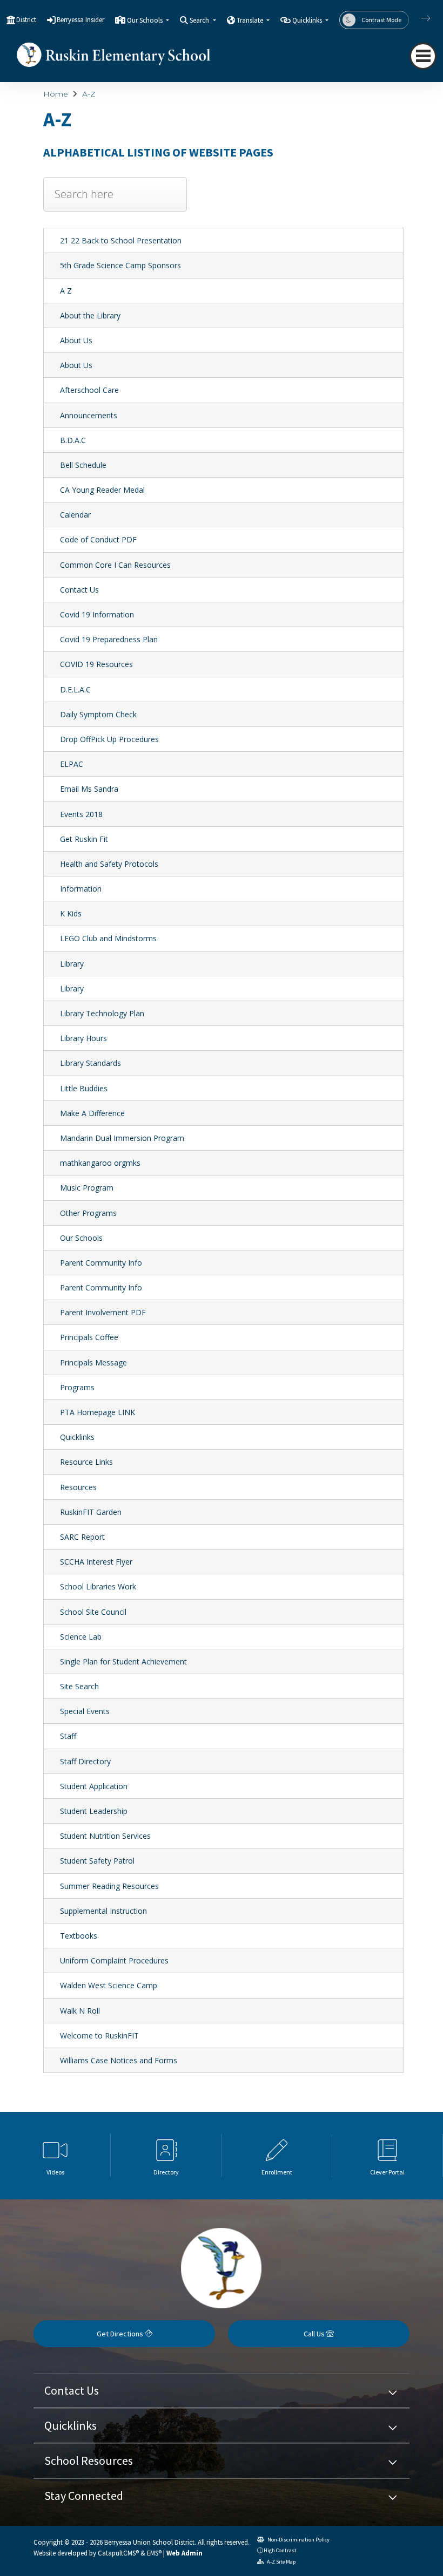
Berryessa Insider (80, 20)
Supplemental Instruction (103, 1911)
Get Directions (121, 2334)
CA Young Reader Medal (102, 490)
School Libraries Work (98, 1586)
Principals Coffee (89, 1337)
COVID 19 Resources (96, 664)
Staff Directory (85, 1761)
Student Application (94, 1786)
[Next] (418, 18)
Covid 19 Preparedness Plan (109, 639)
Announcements (89, 415)
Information (81, 889)
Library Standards (90, 1063)
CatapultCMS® (118, 2553)
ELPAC (72, 764)
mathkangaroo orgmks (100, 1163)
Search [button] (200, 20)
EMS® (154, 2553)
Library (72, 964)
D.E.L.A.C (75, 689)
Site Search (79, 1686)
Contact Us (79, 590)
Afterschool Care (89, 390)
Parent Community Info (101, 1263)
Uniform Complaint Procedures (114, 1960)
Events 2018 (81, 814)
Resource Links (86, 1462)
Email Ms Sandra (89, 789)
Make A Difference (92, 1113)
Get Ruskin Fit (84, 839)
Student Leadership (94, 1811)
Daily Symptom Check (98, 714)
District (26, 20)
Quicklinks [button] (308, 20)
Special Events (85, 1711)
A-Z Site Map (281, 2562)
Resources (78, 1487)
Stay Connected (84, 2496)
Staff (68, 1736)
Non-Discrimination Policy (298, 2540)
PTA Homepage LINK (98, 1412)
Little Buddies (84, 1088)
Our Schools (81, 1238)
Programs (77, 1387)
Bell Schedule (83, 465)
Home (56, 94)
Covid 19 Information (97, 614)
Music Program (87, 1188)
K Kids (71, 913)
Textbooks (79, 1936)
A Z (66, 291)
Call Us (315, 2334)
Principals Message (93, 1362)
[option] (55, 2156)
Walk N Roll (80, 2011)
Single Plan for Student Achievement (123, 1661)
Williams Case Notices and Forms (119, 2060)
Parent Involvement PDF (103, 1312)
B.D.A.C (73, 440)
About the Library (90, 315)
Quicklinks (77, 1437)
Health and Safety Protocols (109, 864)
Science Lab (81, 1637)
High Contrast (280, 2550)
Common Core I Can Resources (115, 565)
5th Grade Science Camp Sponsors (120, 265)
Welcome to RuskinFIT (99, 2035)
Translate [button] (251, 20)
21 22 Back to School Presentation (121, 240)
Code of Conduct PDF (98, 539)
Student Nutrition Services (105, 1836)
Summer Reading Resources (109, 1886)
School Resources (89, 2461)
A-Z (89, 94)
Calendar (75, 515)
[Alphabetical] (115, 202)
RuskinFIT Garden (91, 1512)
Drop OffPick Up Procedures (109, 739)
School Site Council (93, 1612)
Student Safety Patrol (97, 1861)
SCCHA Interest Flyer (96, 1562)
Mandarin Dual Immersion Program (122, 1138)
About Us (76, 340)
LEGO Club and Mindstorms (108, 938)
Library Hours (83, 1038)
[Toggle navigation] (423, 56)
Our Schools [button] (146, 20)
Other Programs (88, 1213)
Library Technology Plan (102, 1013)
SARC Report (82, 1537)
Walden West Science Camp (109, 1985)
